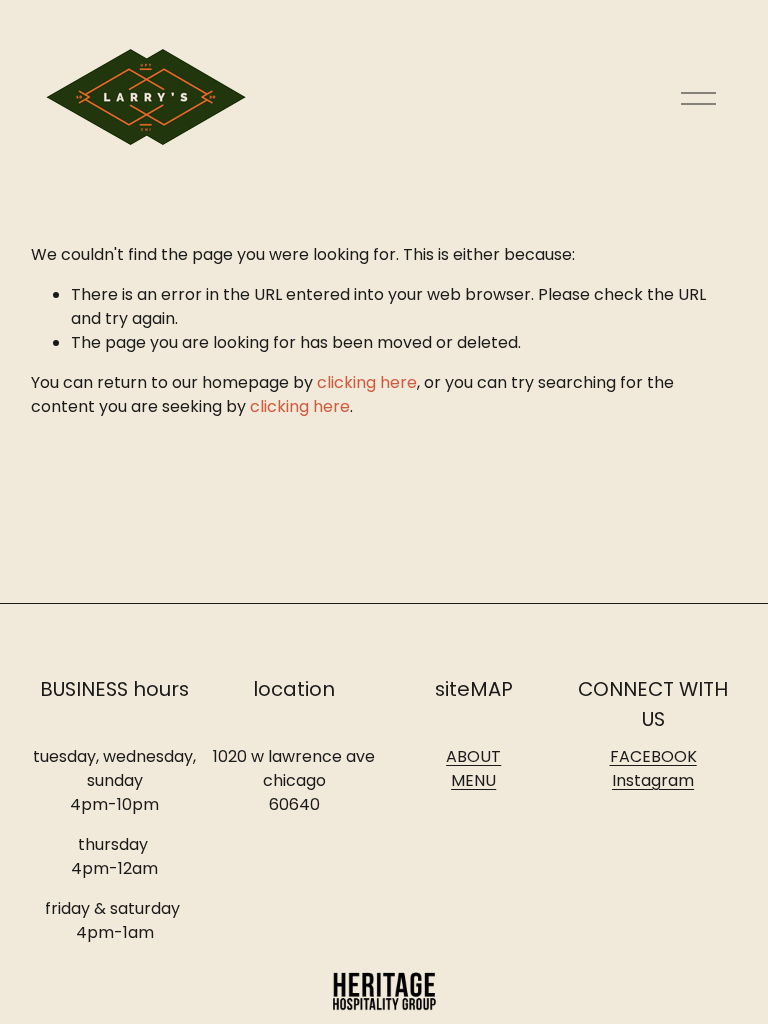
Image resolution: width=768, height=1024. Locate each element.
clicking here (367, 382)
